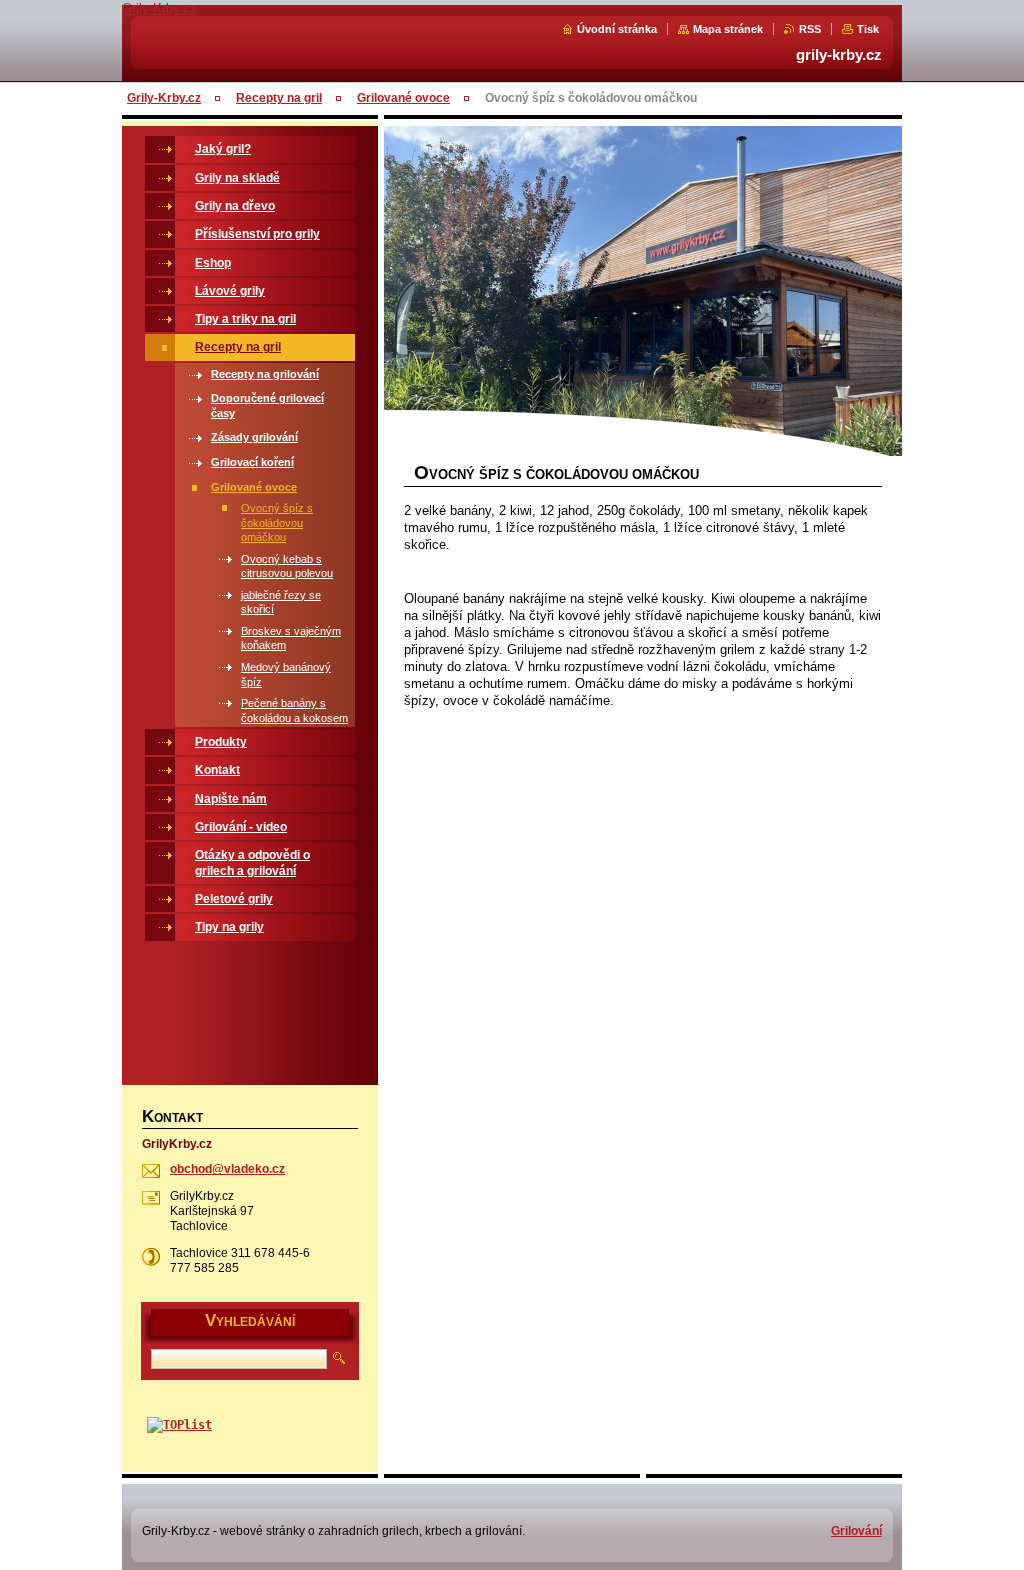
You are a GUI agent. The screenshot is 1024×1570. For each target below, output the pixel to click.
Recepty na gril (279, 98)
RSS (810, 29)
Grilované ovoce (403, 98)
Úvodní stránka (617, 29)
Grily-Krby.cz (164, 98)
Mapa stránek (728, 29)
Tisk (868, 29)
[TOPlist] (179, 1425)
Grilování (856, 1531)
